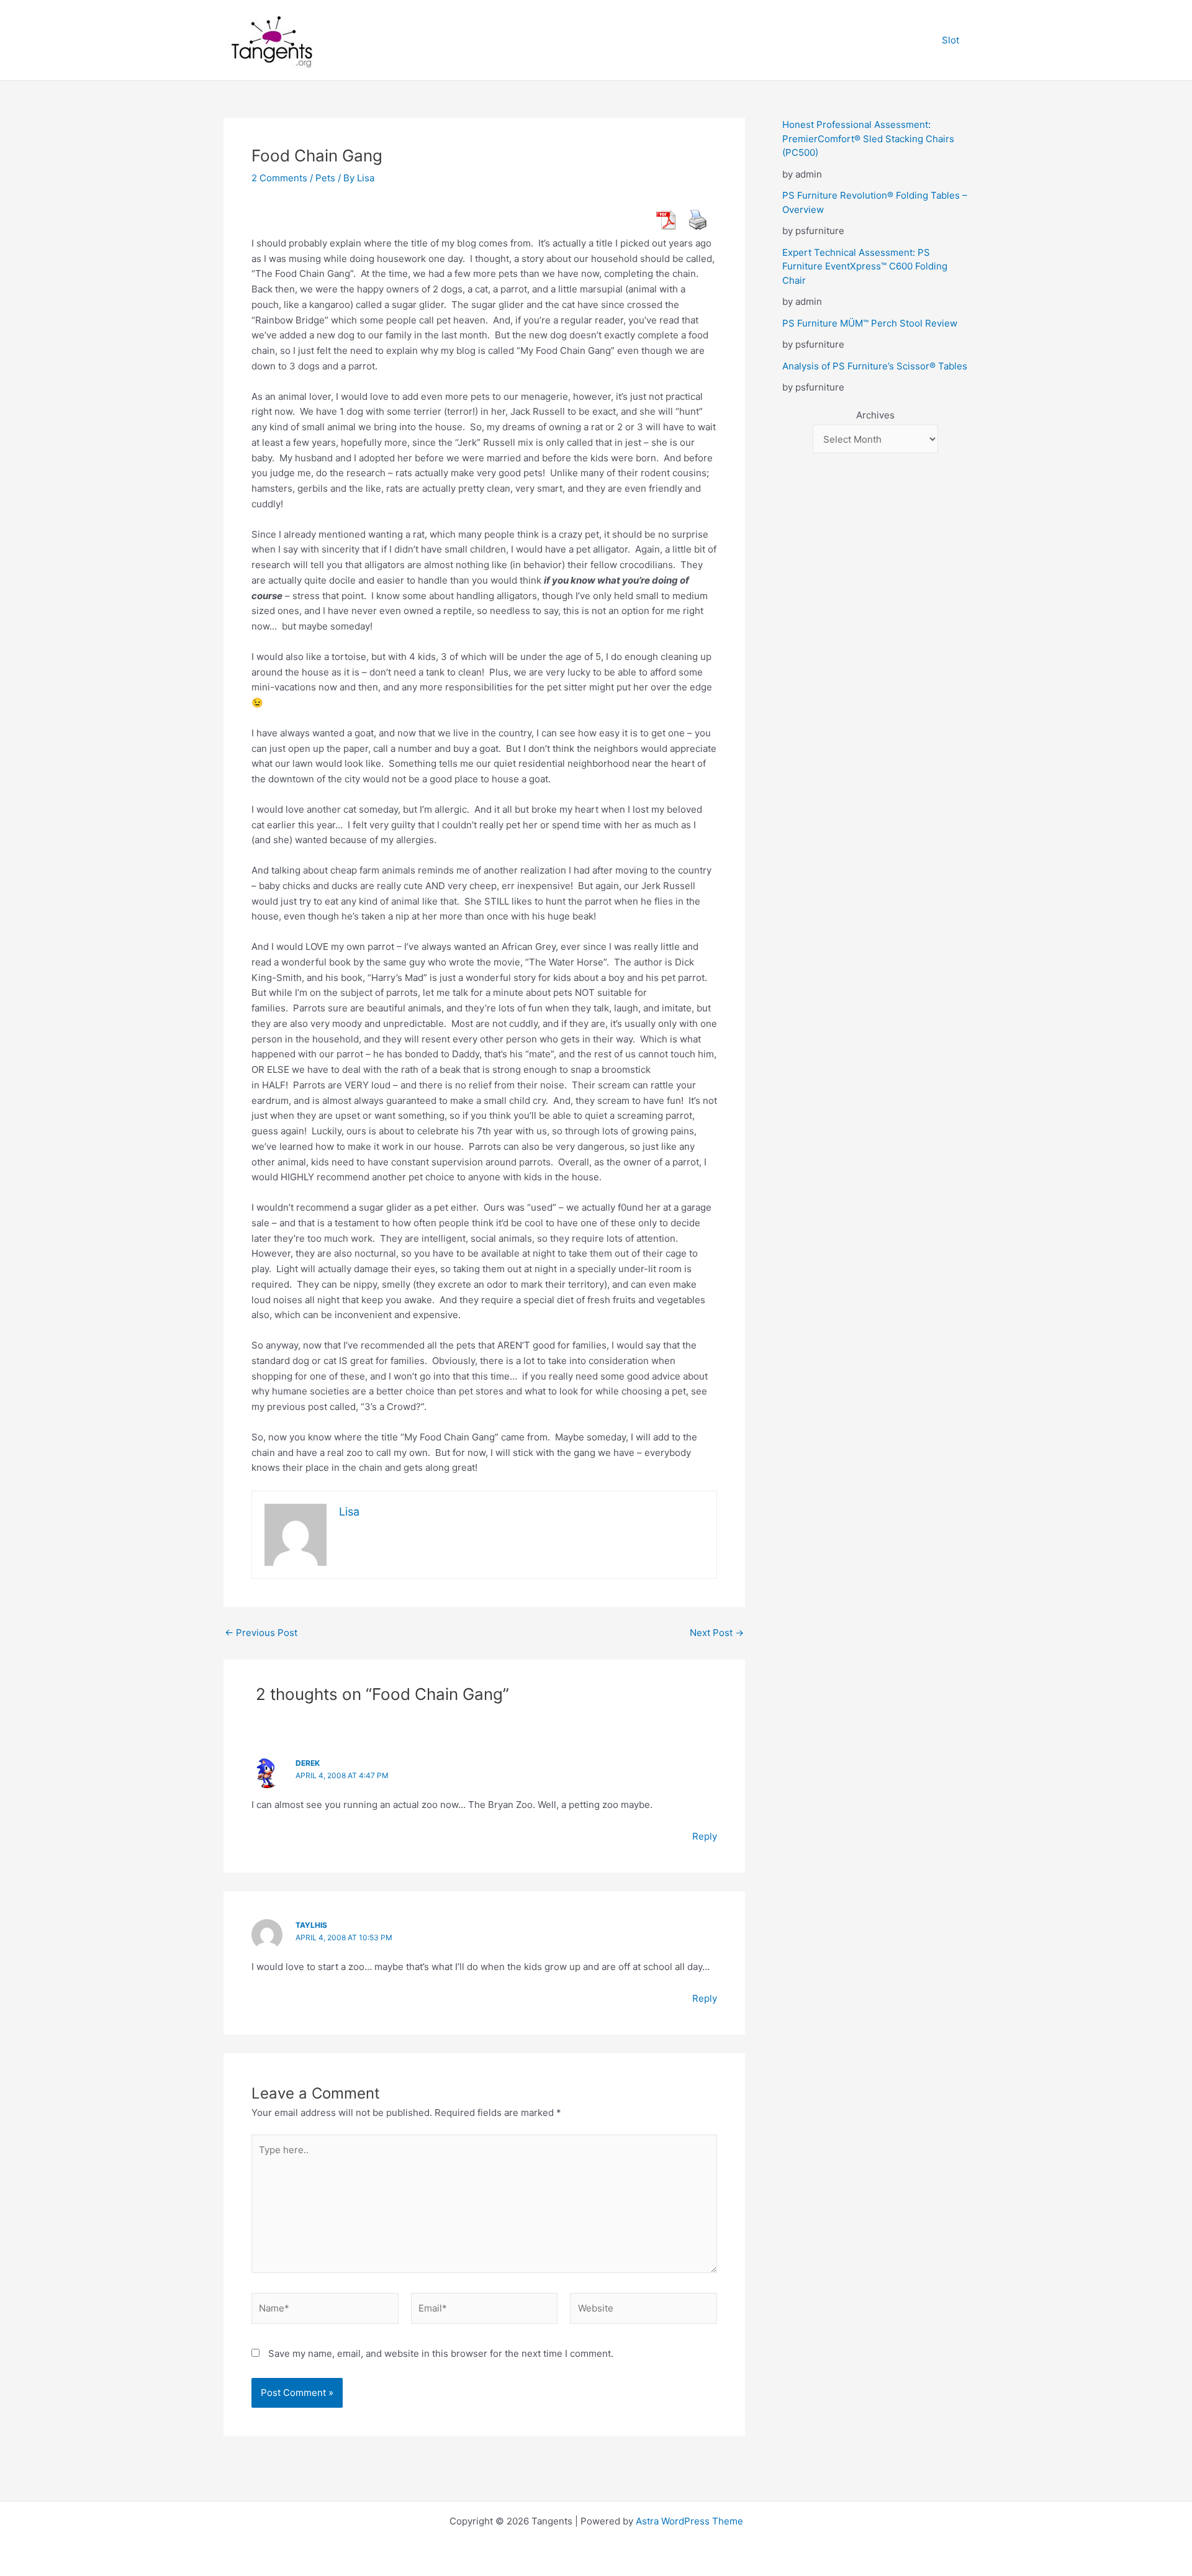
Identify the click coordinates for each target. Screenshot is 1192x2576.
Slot (950, 40)
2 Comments (279, 178)
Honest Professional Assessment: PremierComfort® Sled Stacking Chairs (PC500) (868, 138)
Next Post (717, 1633)
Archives (875, 415)
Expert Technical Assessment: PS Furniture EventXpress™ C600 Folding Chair (865, 266)
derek (308, 1763)
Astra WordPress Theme (689, 2521)
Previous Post (261, 1633)
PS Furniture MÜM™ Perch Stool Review (870, 323)
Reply (705, 1836)
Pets (325, 178)
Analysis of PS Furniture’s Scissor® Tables (875, 366)
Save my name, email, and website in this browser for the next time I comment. (441, 2353)
